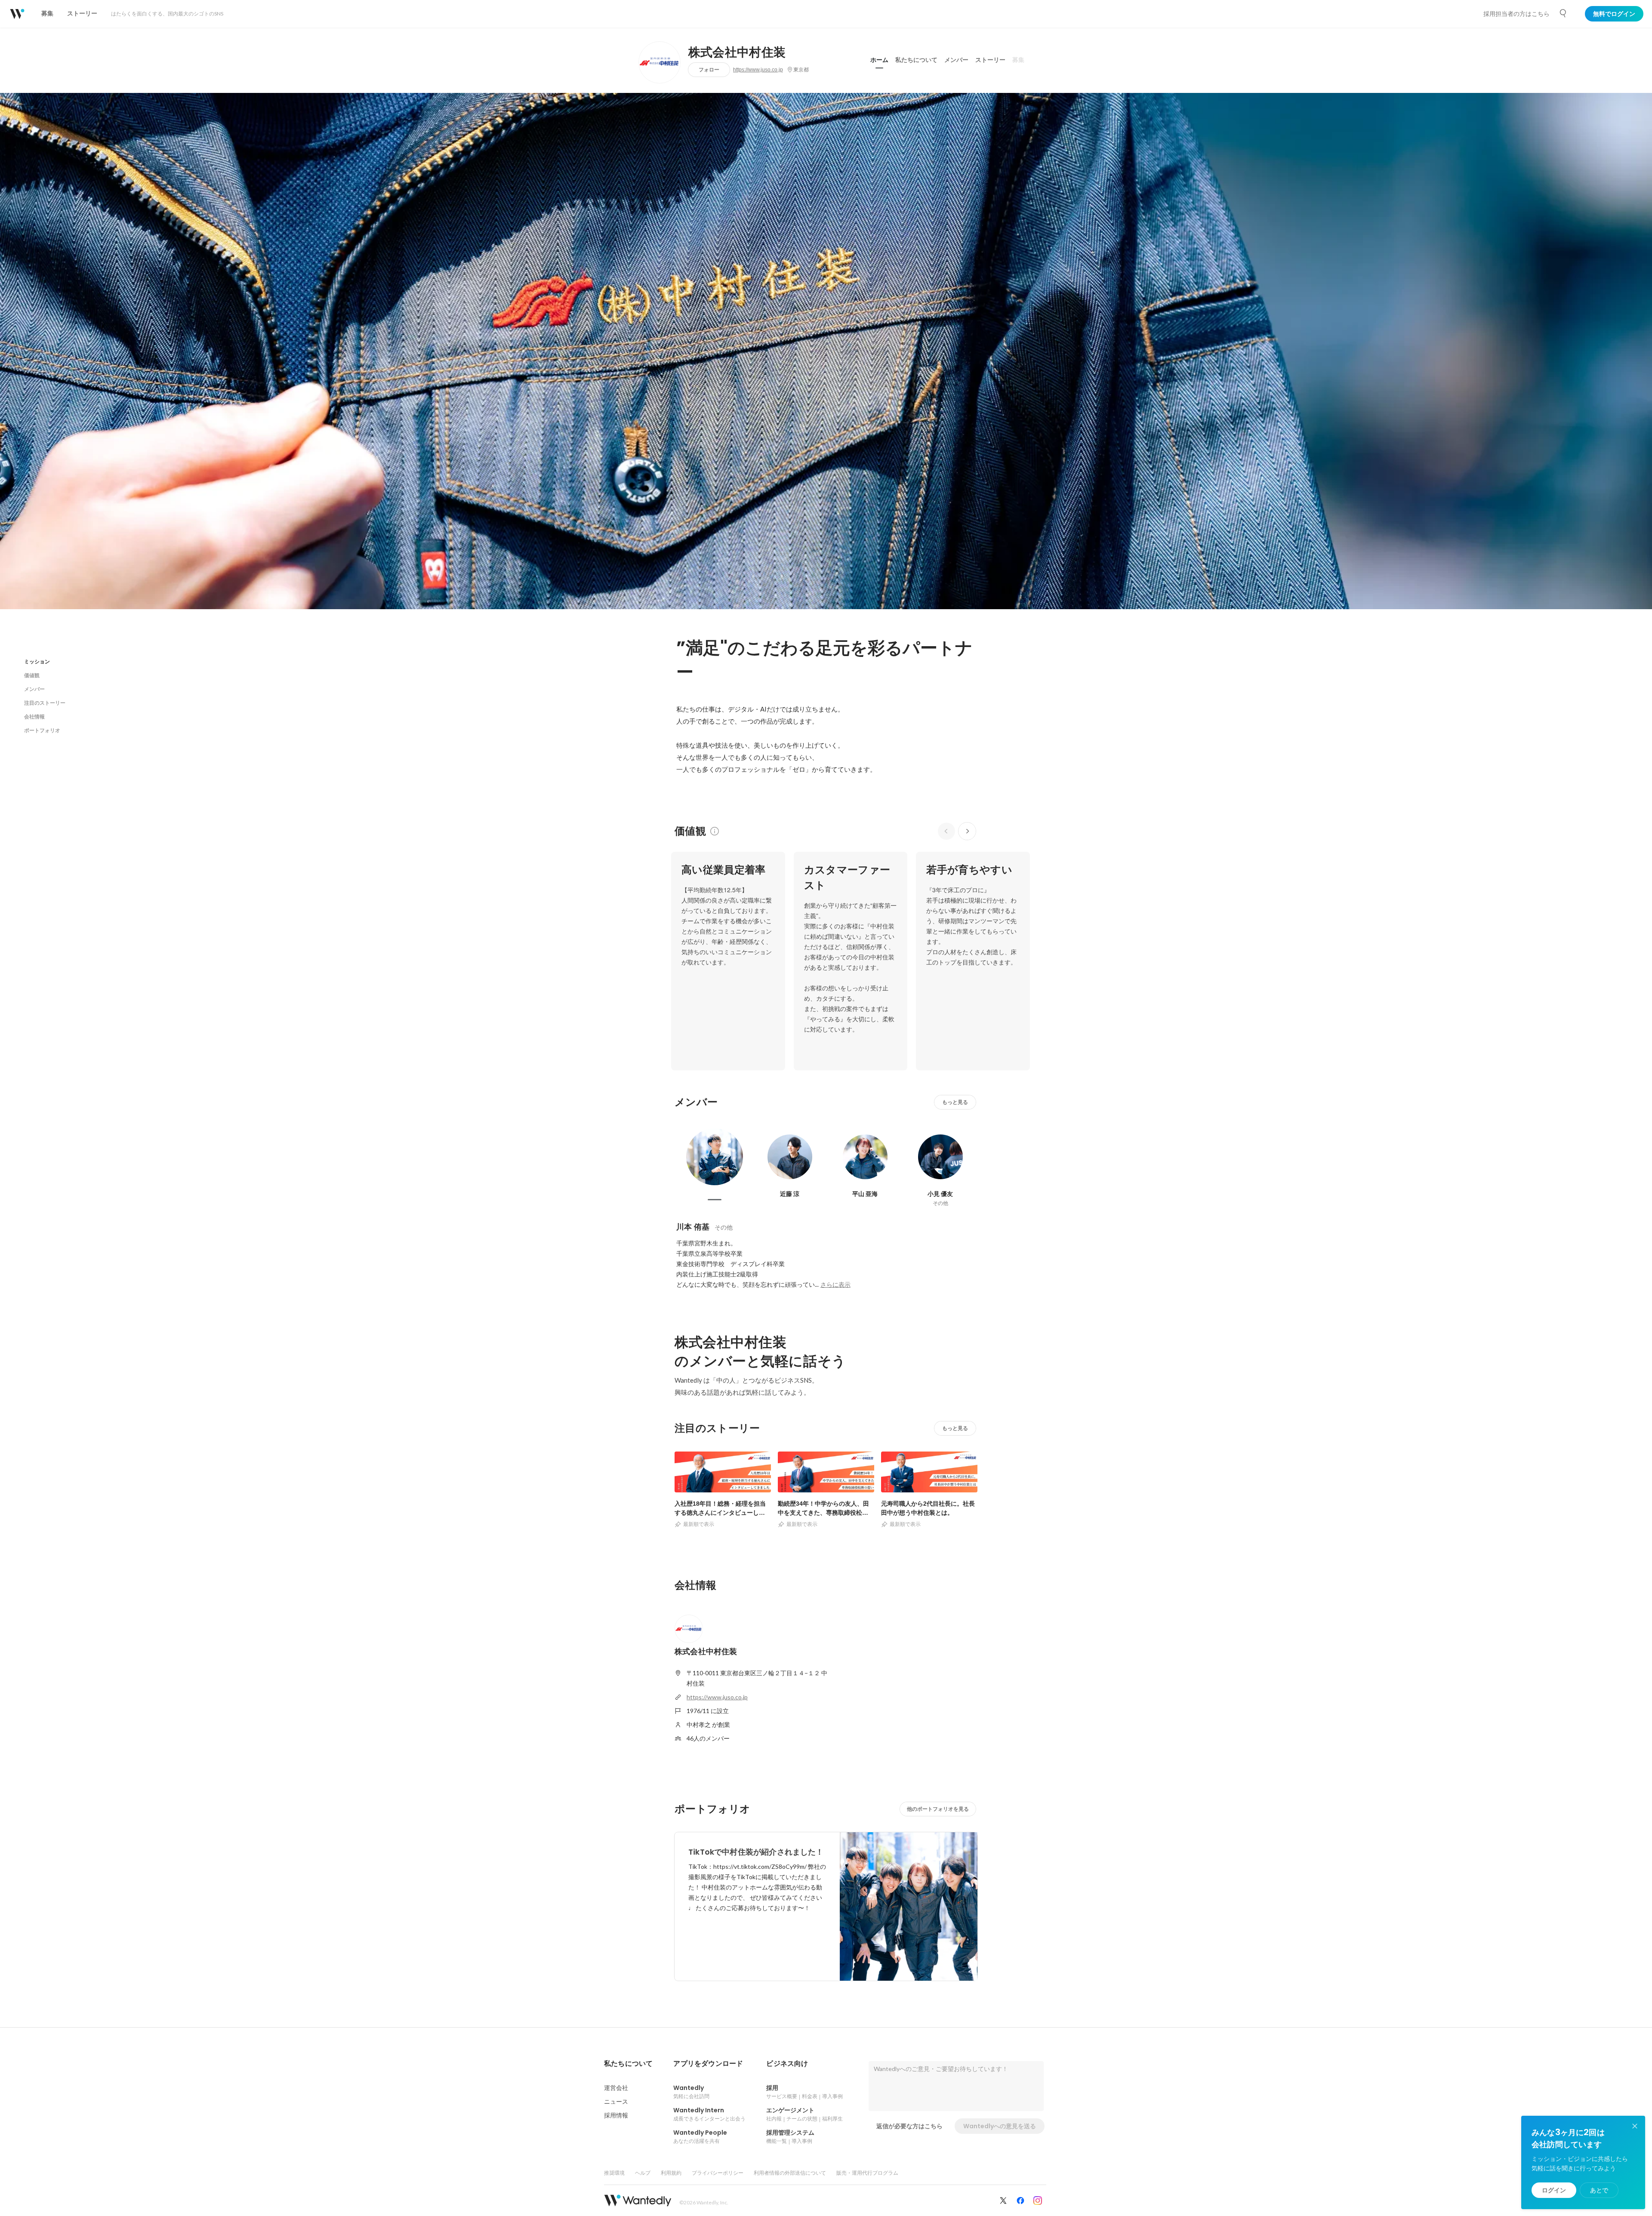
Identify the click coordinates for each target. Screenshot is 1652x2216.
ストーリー (990, 60)
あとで (1599, 2190)
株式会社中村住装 (737, 52)
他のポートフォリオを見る (938, 1809)
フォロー (709, 69)
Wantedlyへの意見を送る (1000, 2126)
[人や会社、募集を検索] (1563, 13)
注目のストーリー (45, 703)
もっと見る (955, 1102)
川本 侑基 (693, 1227)
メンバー (956, 60)
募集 (1018, 60)
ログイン (1554, 2190)
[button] (628, 2064)
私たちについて (916, 60)
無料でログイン (1614, 14)
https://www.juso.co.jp (758, 70)
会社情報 (34, 717)
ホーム (879, 60)
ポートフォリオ (42, 730)
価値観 (32, 675)
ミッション (37, 661)
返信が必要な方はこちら (909, 2126)
